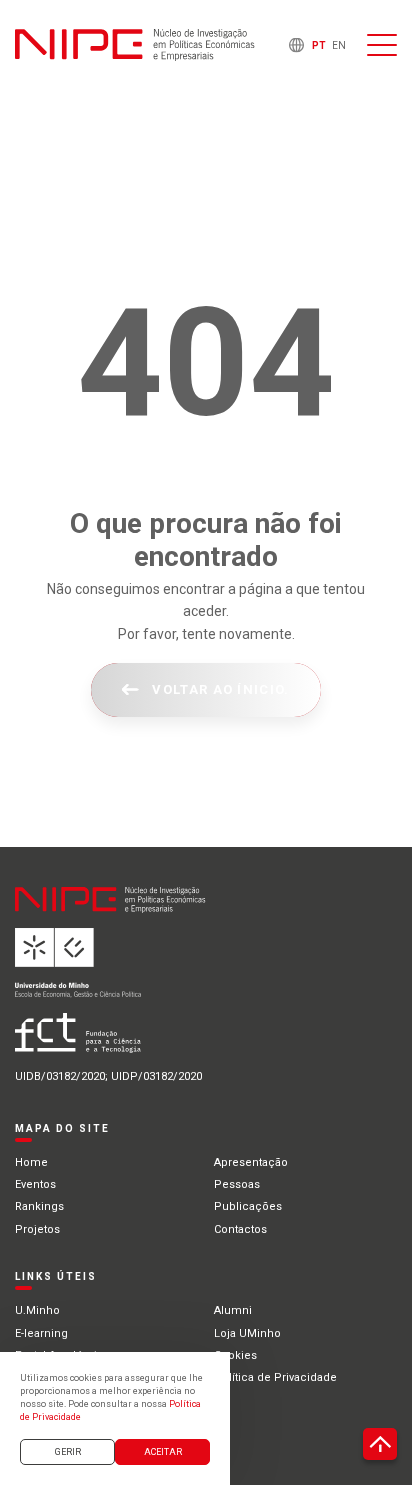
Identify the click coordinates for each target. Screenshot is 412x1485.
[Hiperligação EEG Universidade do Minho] (141, 970)
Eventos (35, 1184)
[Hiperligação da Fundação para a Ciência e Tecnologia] (141, 1040)
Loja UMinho (247, 1333)
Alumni (233, 1310)
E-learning (41, 1333)
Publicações (248, 1206)
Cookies (235, 1355)
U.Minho (37, 1310)
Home (31, 1162)
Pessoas (237, 1184)
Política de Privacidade (275, 1377)
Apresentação (251, 1162)
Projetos (37, 1229)
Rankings (39, 1206)
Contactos (240, 1229)
